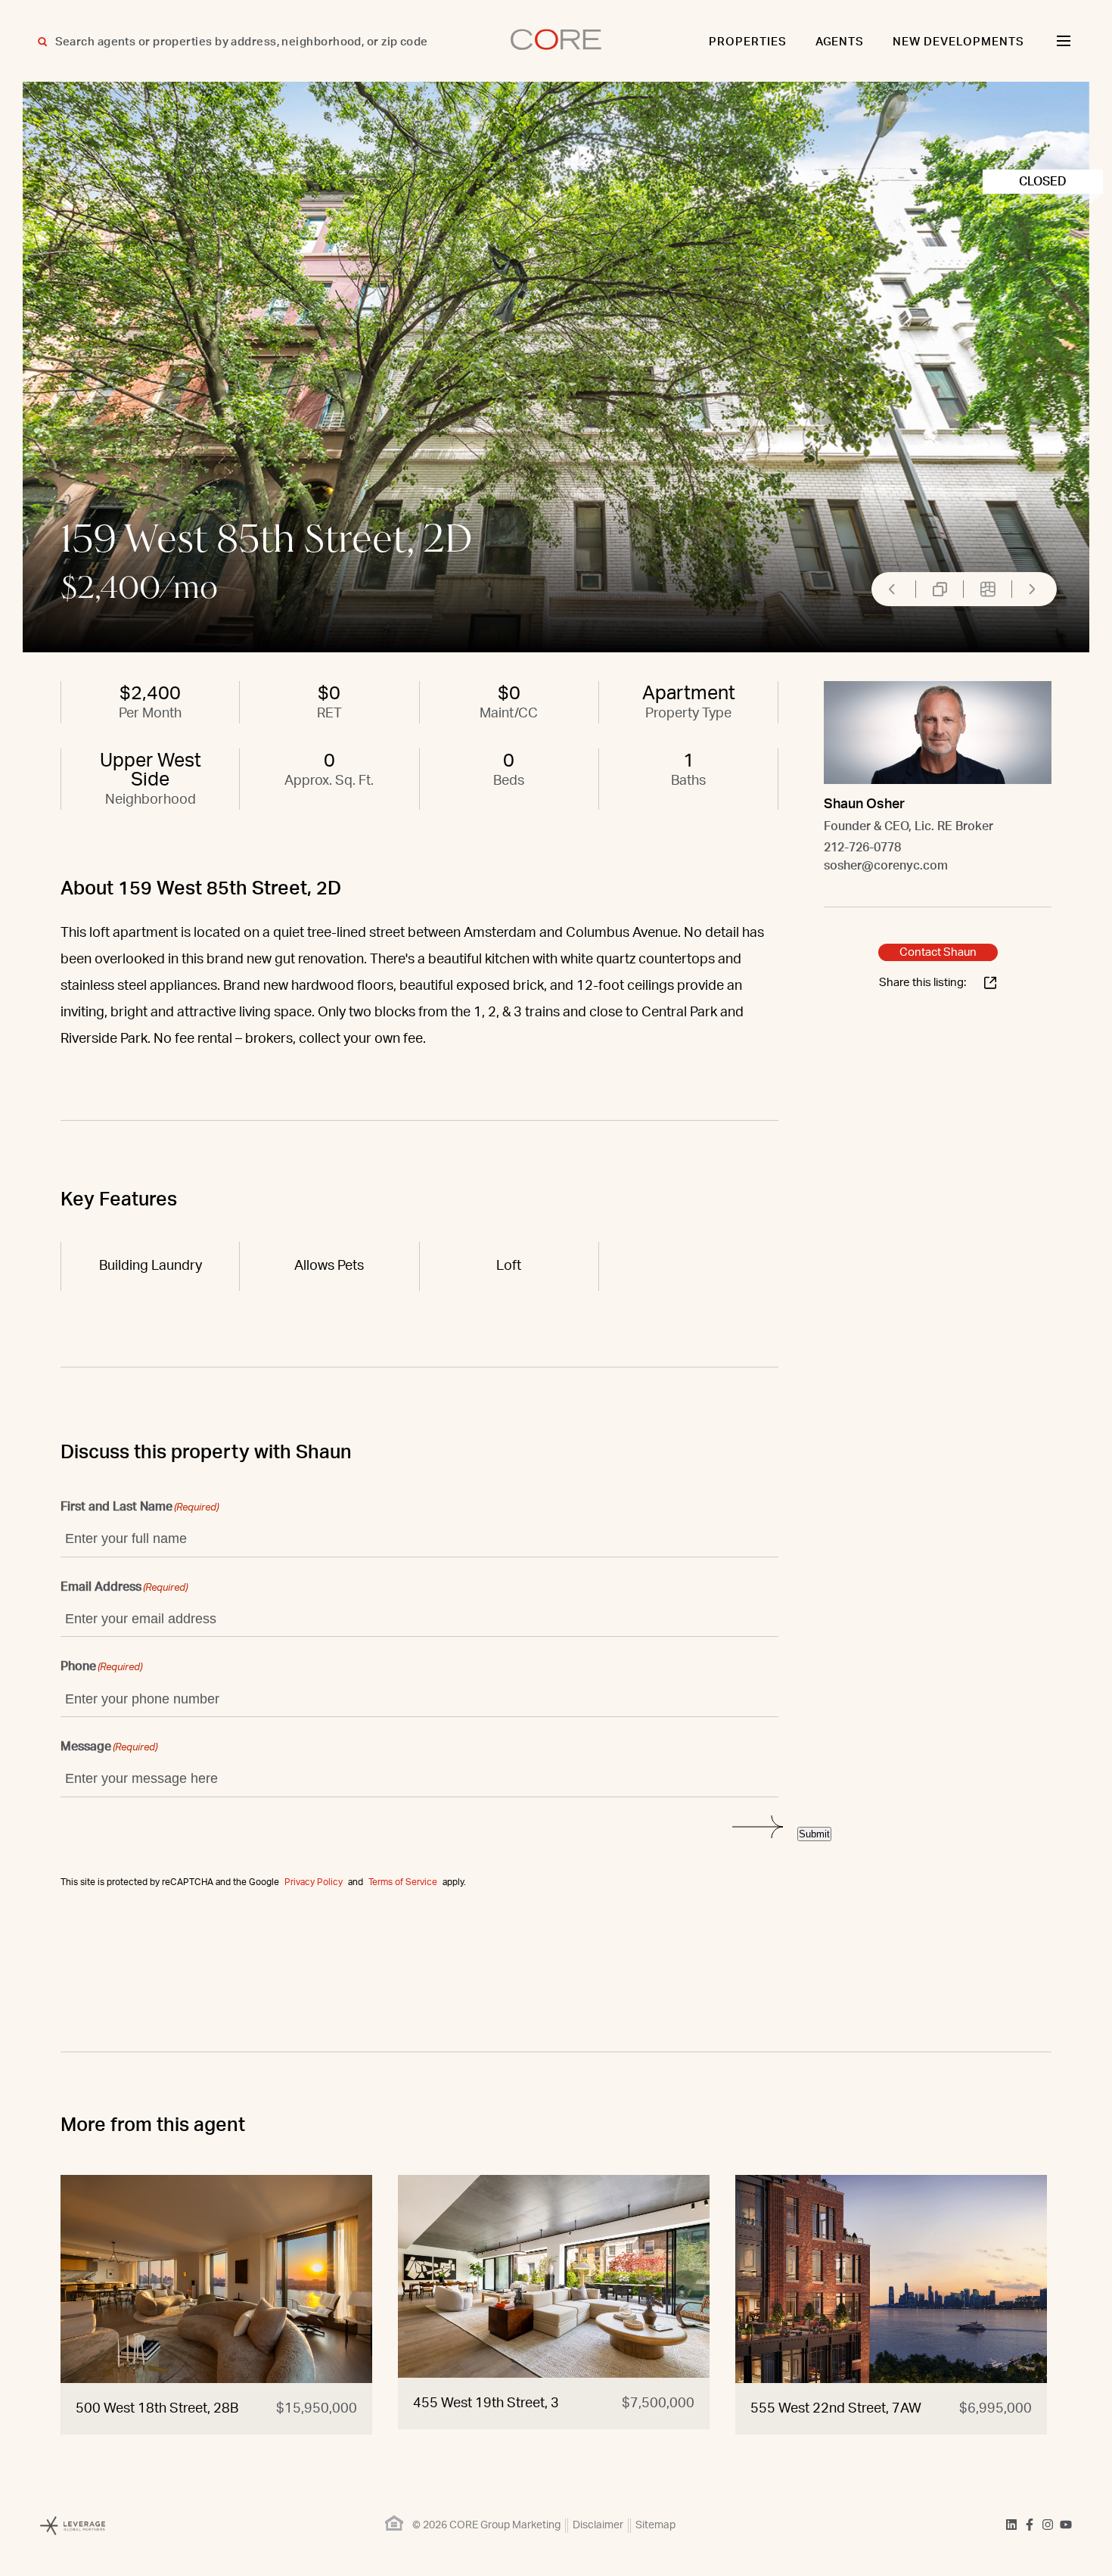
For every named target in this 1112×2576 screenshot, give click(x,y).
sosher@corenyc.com (886, 866)
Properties (748, 42)
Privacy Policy (314, 1882)
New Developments (958, 42)
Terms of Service (403, 1882)
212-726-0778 (862, 848)
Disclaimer (598, 2525)
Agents (840, 42)
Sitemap (655, 2525)
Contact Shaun (938, 952)
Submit (814, 1834)
